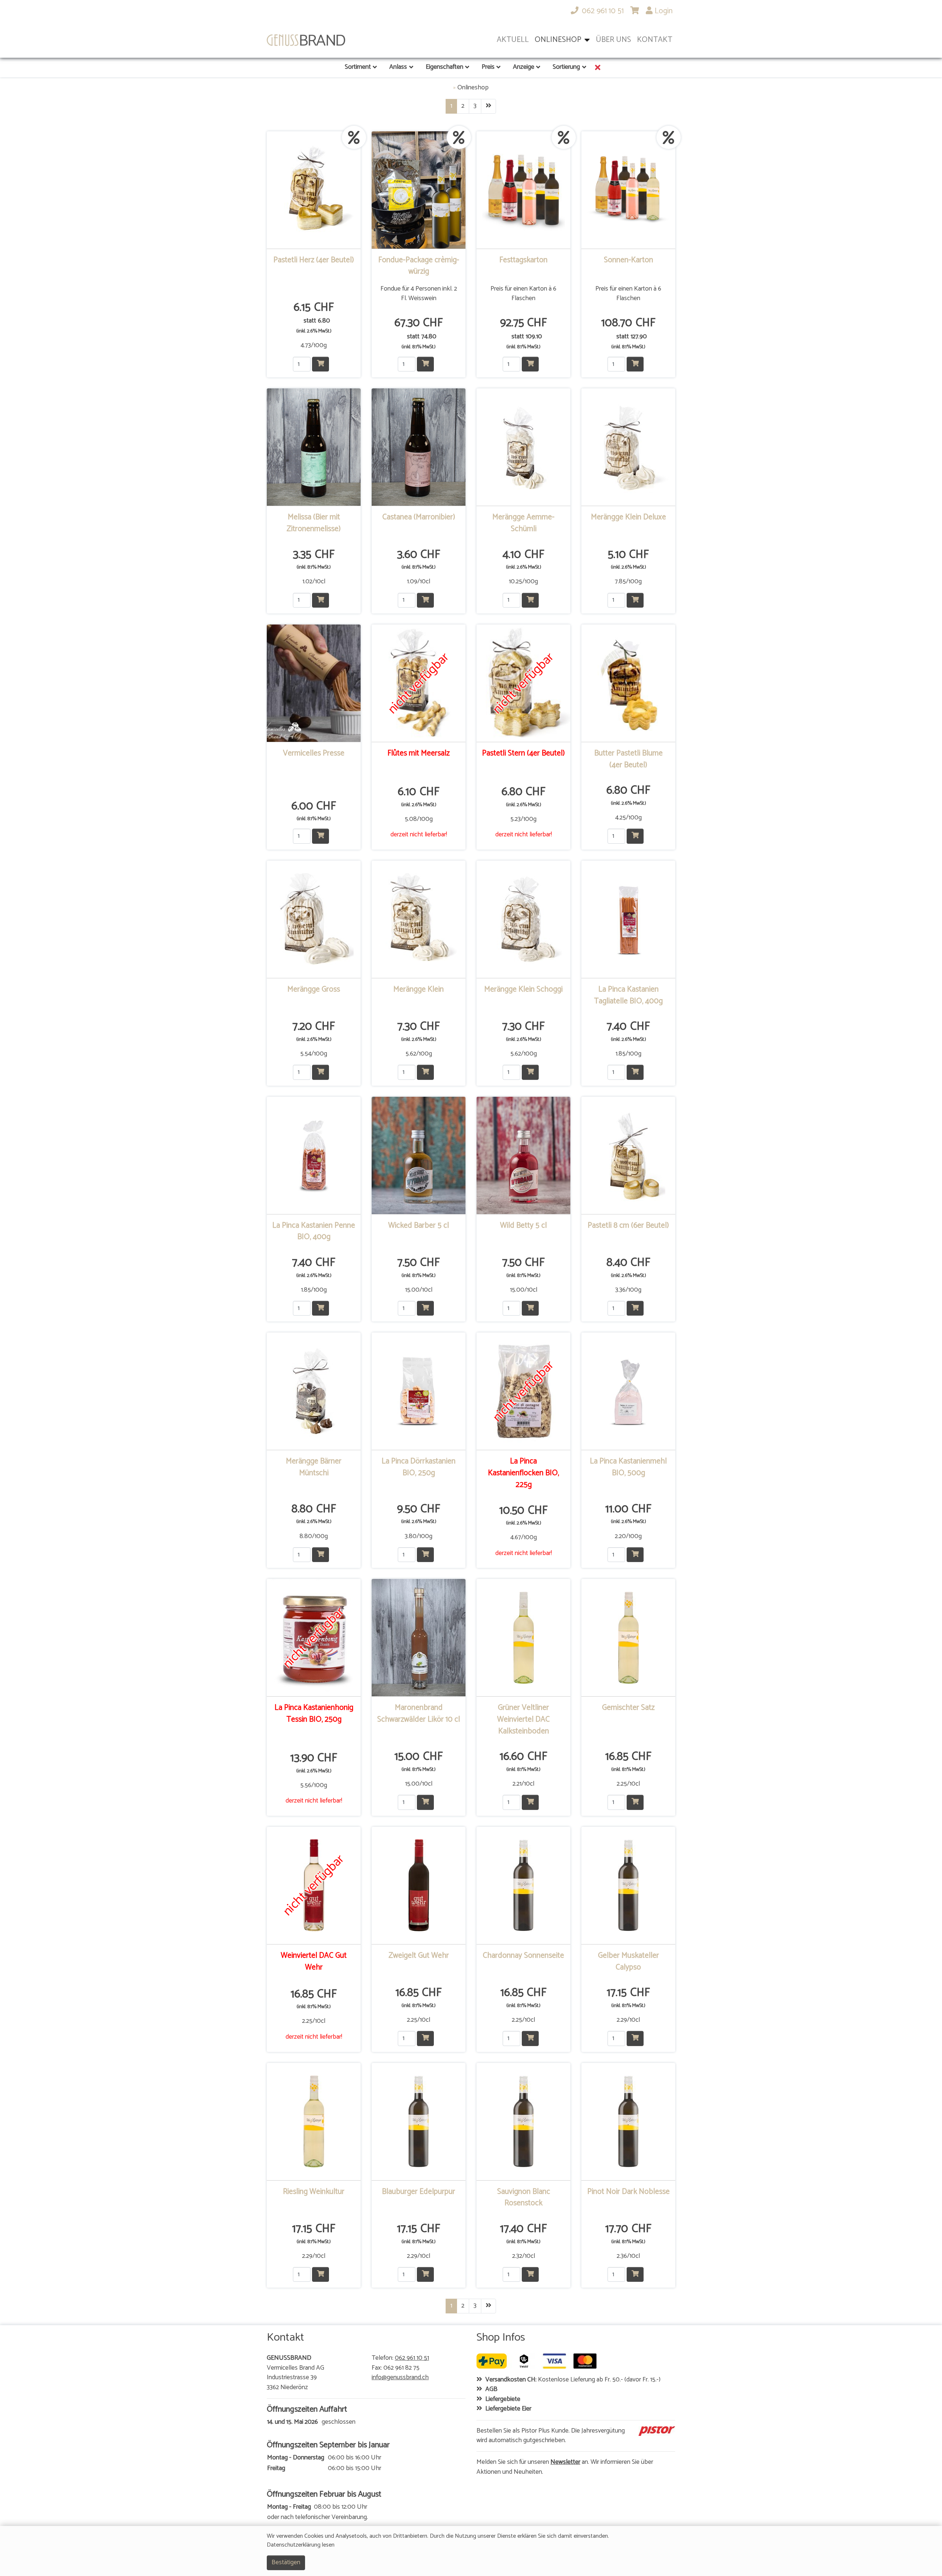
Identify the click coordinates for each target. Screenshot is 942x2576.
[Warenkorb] (635, 11)
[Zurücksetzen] (598, 67)
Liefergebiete (503, 2399)
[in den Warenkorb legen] (321, 364)
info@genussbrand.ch (400, 2378)
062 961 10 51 (412, 2358)
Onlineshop (473, 88)
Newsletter (565, 2462)
